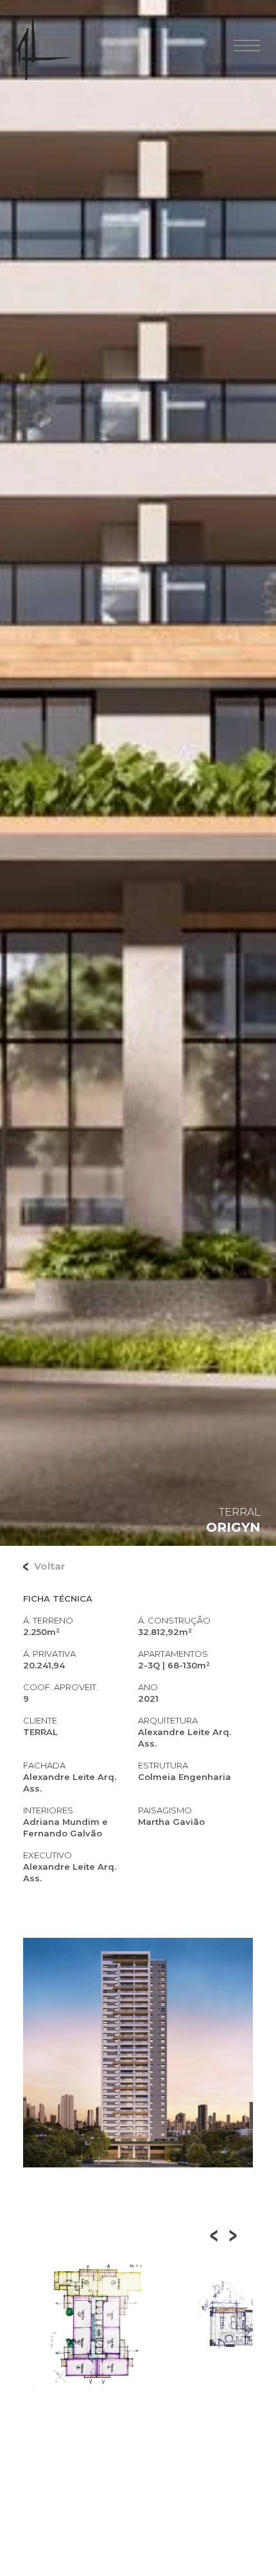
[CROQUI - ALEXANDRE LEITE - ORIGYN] (98, 2325)
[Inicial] (43, 48)
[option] (98, 2325)
